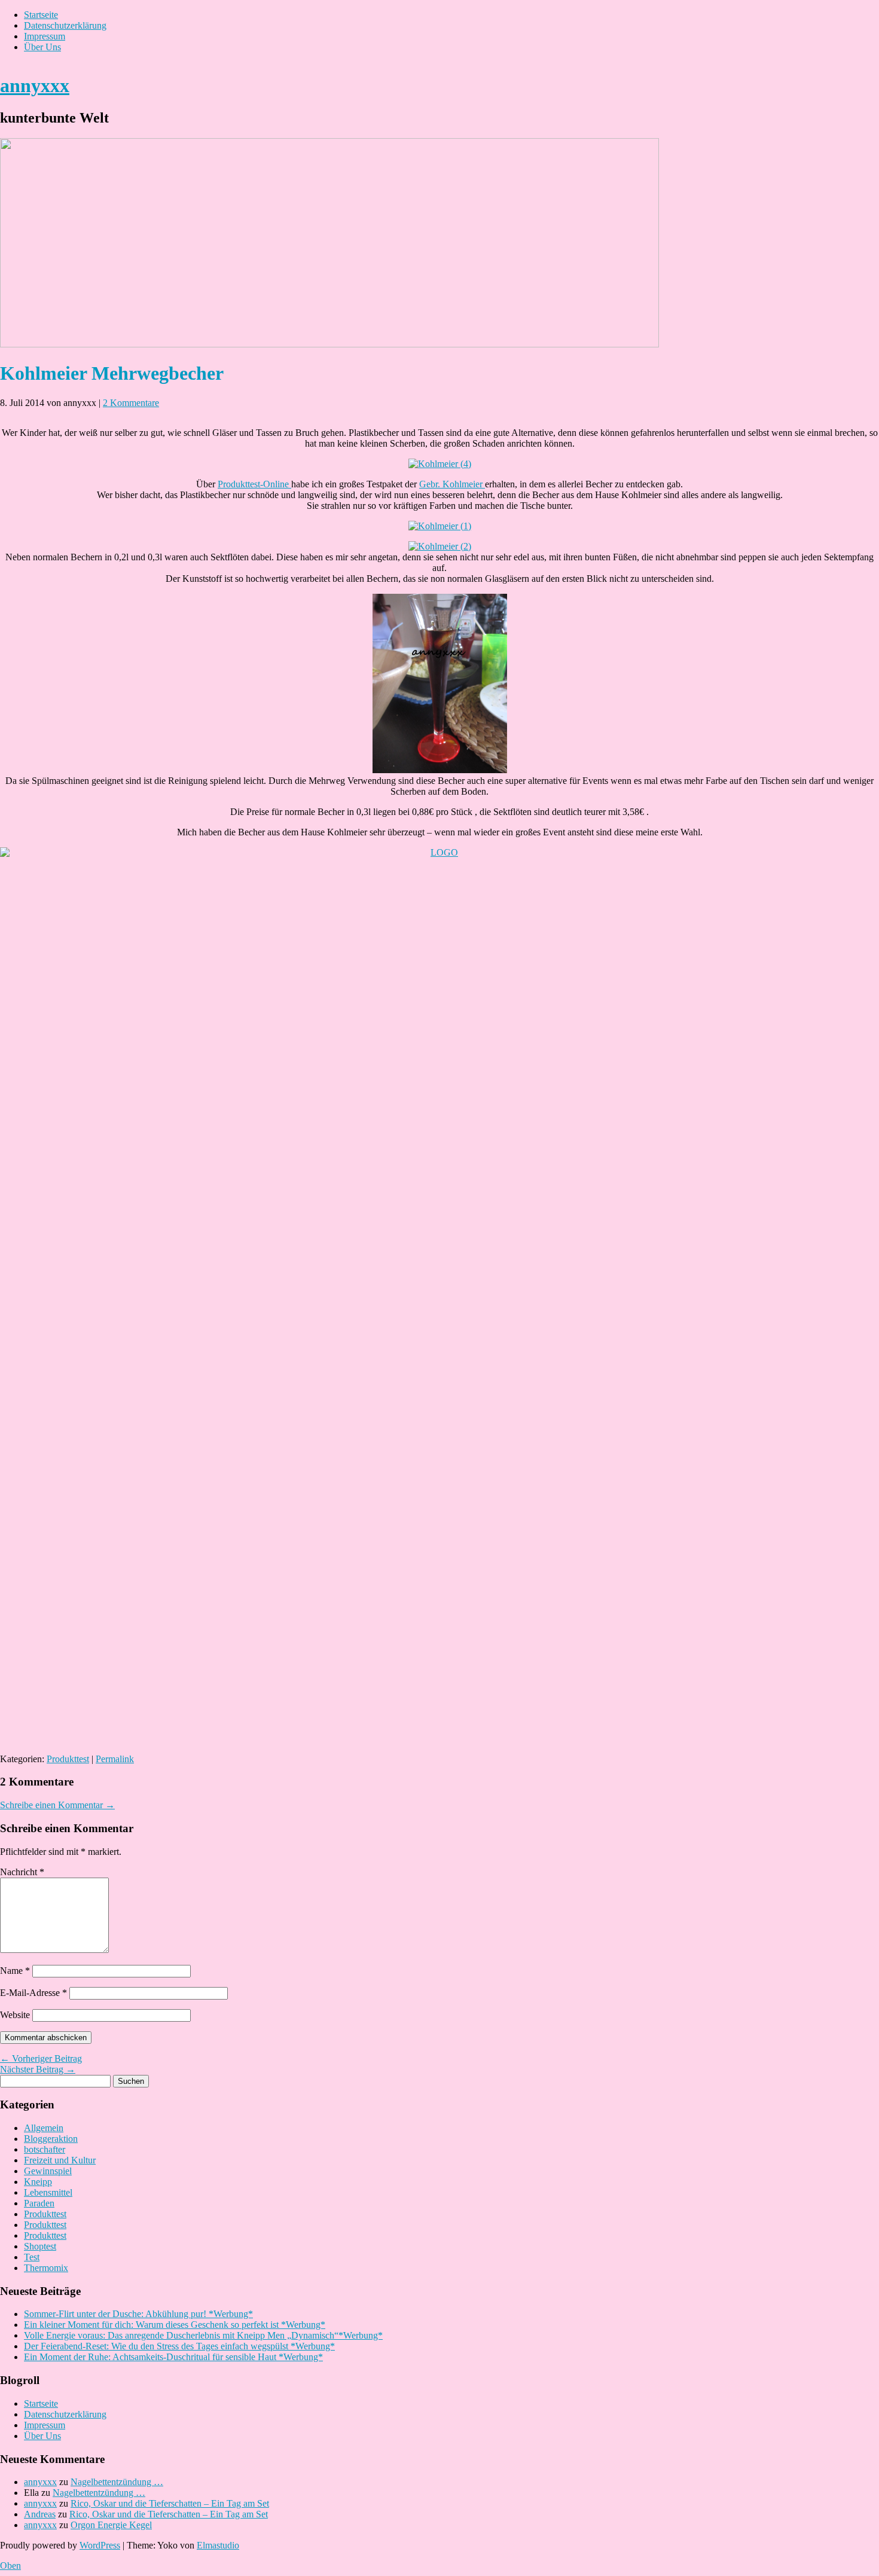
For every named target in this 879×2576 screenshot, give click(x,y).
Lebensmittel (48, 2192)
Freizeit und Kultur (60, 2160)
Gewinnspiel (48, 2171)
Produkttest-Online (254, 484)
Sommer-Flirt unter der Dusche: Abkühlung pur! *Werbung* (138, 2314)
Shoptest (40, 2246)
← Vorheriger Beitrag (41, 2058)
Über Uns (42, 47)
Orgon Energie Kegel (111, 2525)
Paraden (39, 2203)
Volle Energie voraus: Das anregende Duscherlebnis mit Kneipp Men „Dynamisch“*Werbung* (203, 2335)
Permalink (115, 1759)
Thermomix (46, 2268)
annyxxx (35, 86)
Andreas (40, 2514)
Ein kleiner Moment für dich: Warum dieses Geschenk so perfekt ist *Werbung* (175, 2325)
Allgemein (44, 2128)
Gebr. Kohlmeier (452, 484)
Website (15, 2015)
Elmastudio (218, 2545)
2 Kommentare (131, 403)
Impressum (45, 36)
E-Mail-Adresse (33, 1993)
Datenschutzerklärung (65, 25)
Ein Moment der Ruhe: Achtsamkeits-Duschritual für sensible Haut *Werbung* (173, 2357)
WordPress (100, 2545)
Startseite (41, 15)
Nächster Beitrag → (38, 2069)
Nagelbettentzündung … (117, 2482)
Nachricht (22, 1872)
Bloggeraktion (51, 2139)
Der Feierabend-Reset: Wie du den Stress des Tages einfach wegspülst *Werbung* (179, 2346)
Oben (10, 2566)
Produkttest (68, 1759)
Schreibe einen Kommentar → (57, 1805)
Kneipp (38, 2182)
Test (32, 2257)
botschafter (45, 2149)
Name (15, 1971)
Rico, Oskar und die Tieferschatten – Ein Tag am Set (170, 2503)
